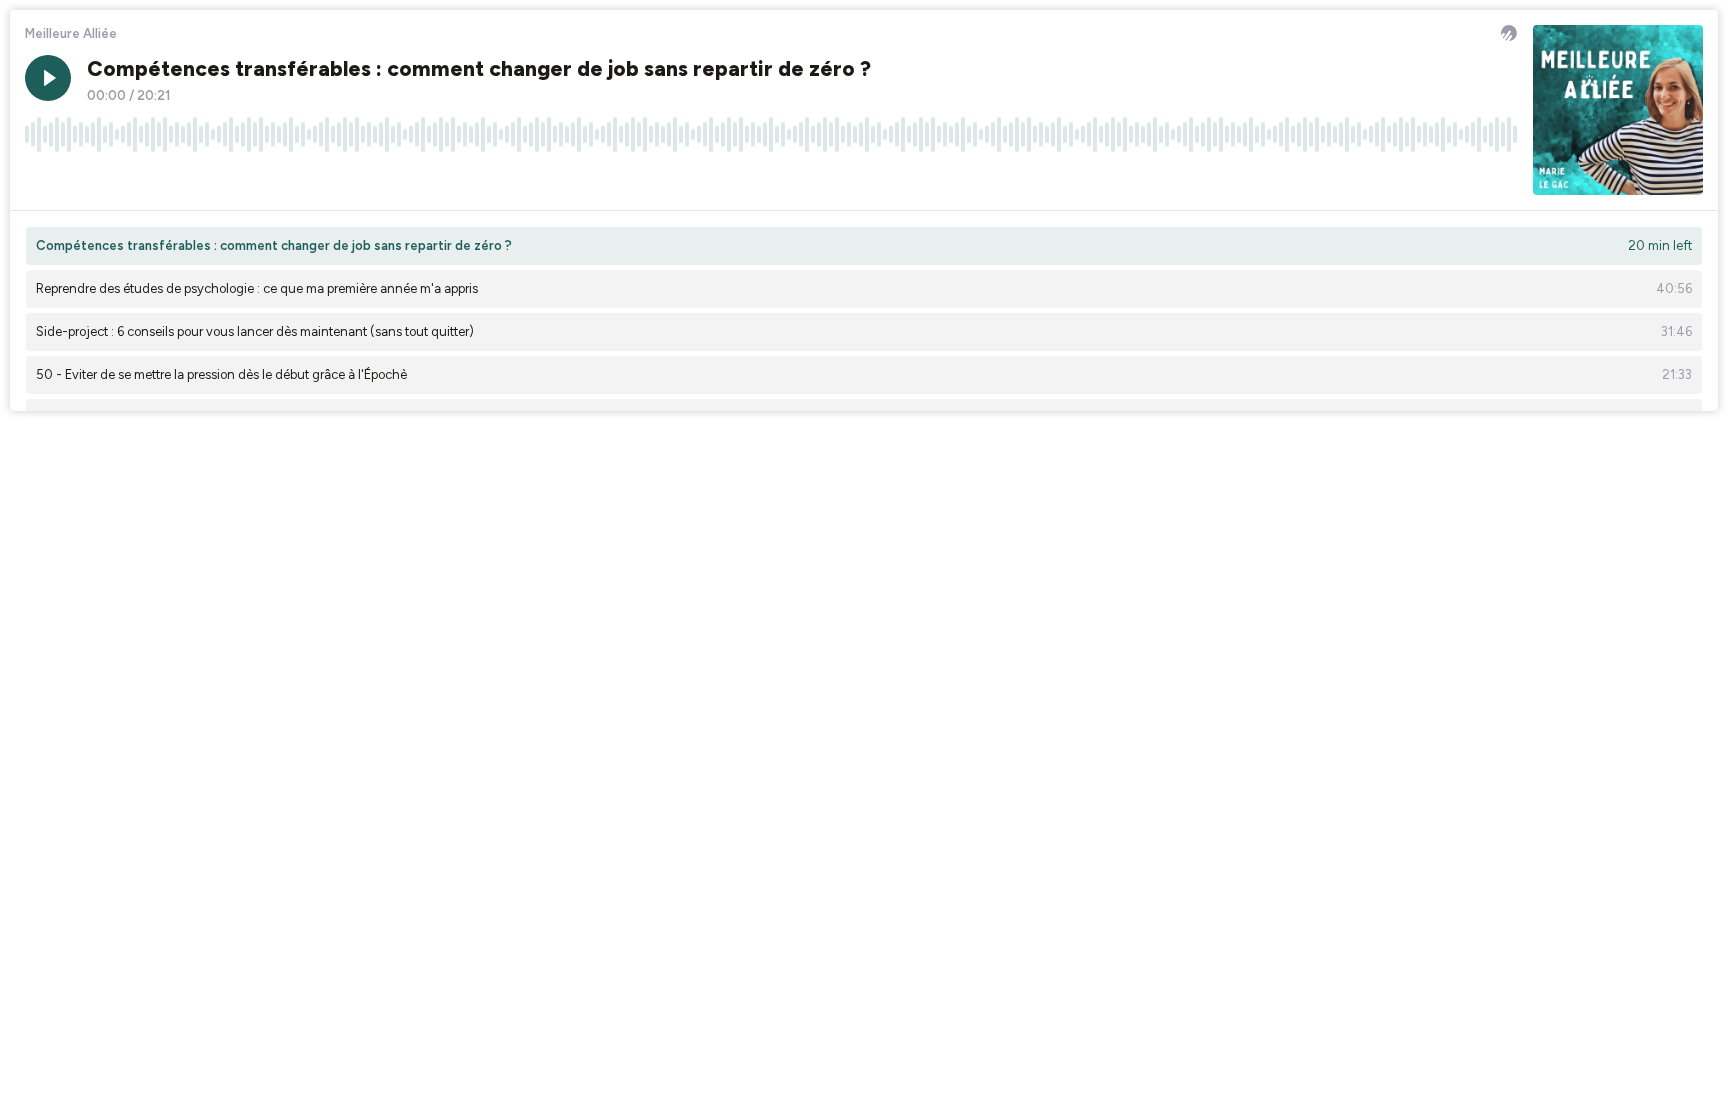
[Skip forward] (116, 179)
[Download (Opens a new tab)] (1426, 179)
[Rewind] (40, 179)
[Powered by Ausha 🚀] (1509, 33)
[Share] (1464, 179)
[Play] (48, 78)
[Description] (1502, 179)
